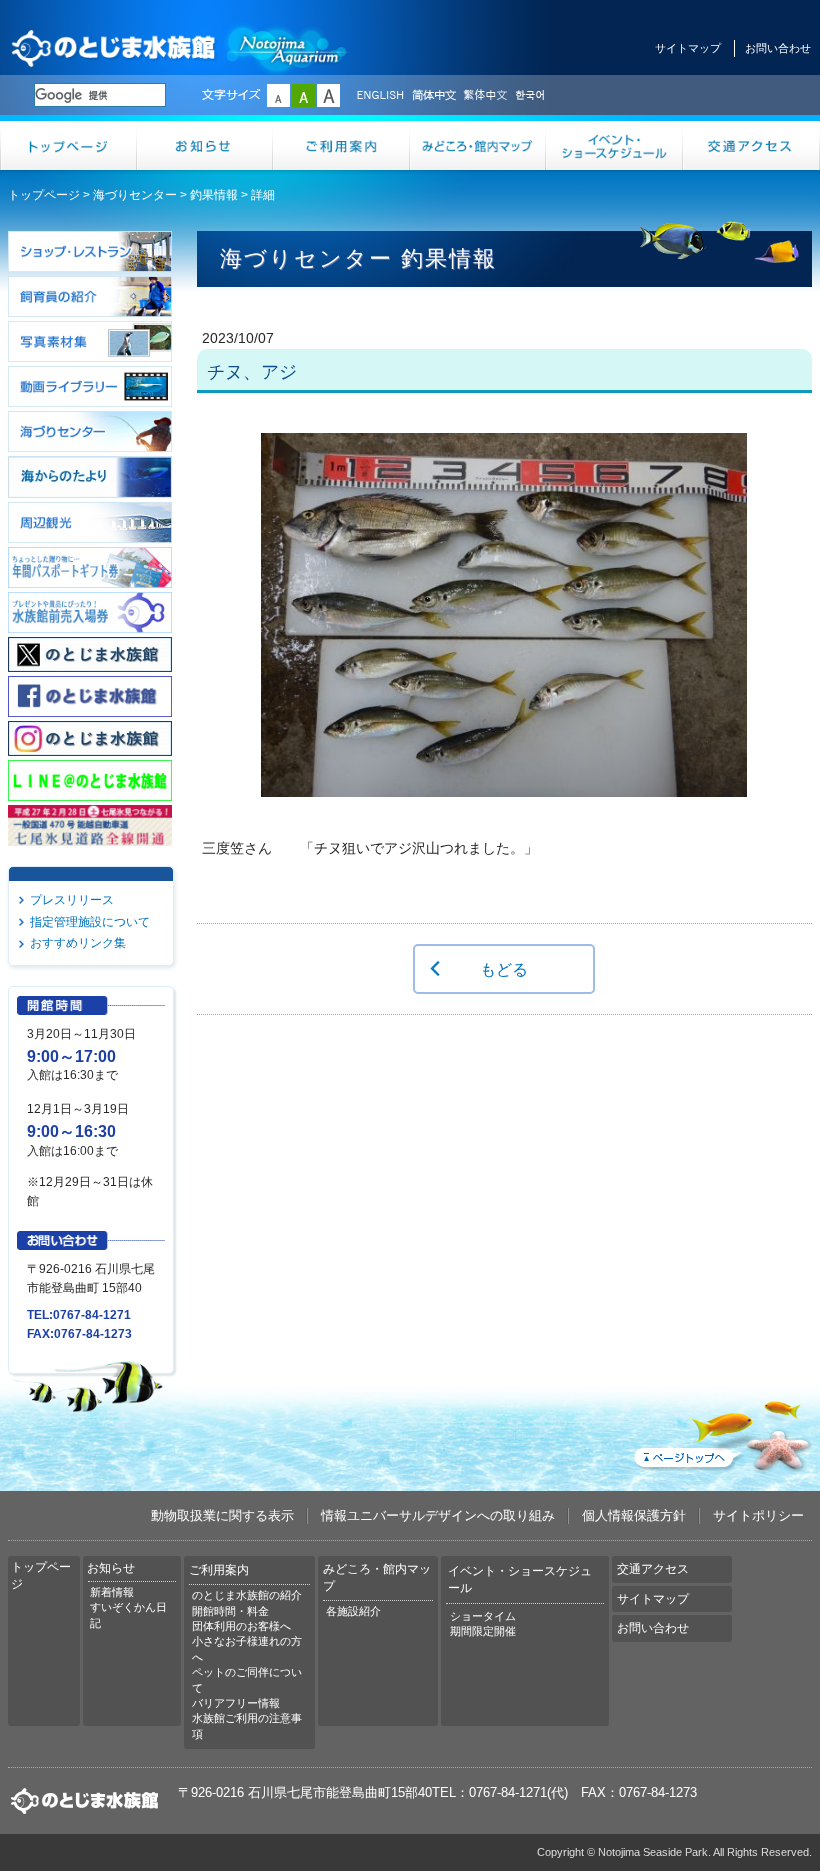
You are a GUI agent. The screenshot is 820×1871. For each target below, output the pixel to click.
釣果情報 (214, 195)
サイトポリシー (758, 1515)
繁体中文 (485, 96)
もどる (504, 969)
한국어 (532, 96)
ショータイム (483, 1616)
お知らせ (205, 145)
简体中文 (433, 96)
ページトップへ (721, 1432)
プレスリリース (72, 900)
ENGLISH (380, 96)
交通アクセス (751, 145)
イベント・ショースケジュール (614, 145)
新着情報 (112, 1592)
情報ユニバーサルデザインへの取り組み (438, 1515)
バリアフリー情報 (236, 1703)
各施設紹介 (353, 1611)
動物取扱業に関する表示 (222, 1515)
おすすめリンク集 (78, 943)
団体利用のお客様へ (241, 1626)
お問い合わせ (778, 48)
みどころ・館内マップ (478, 145)
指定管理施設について (90, 922)
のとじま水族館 (180, 47)
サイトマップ (688, 48)
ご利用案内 (341, 145)
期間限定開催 (483, 1631)
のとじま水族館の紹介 (247, 1595)
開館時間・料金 (230, 1611)
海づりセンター (135, 195)
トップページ (68, 145)
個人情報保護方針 (634, 1515)
